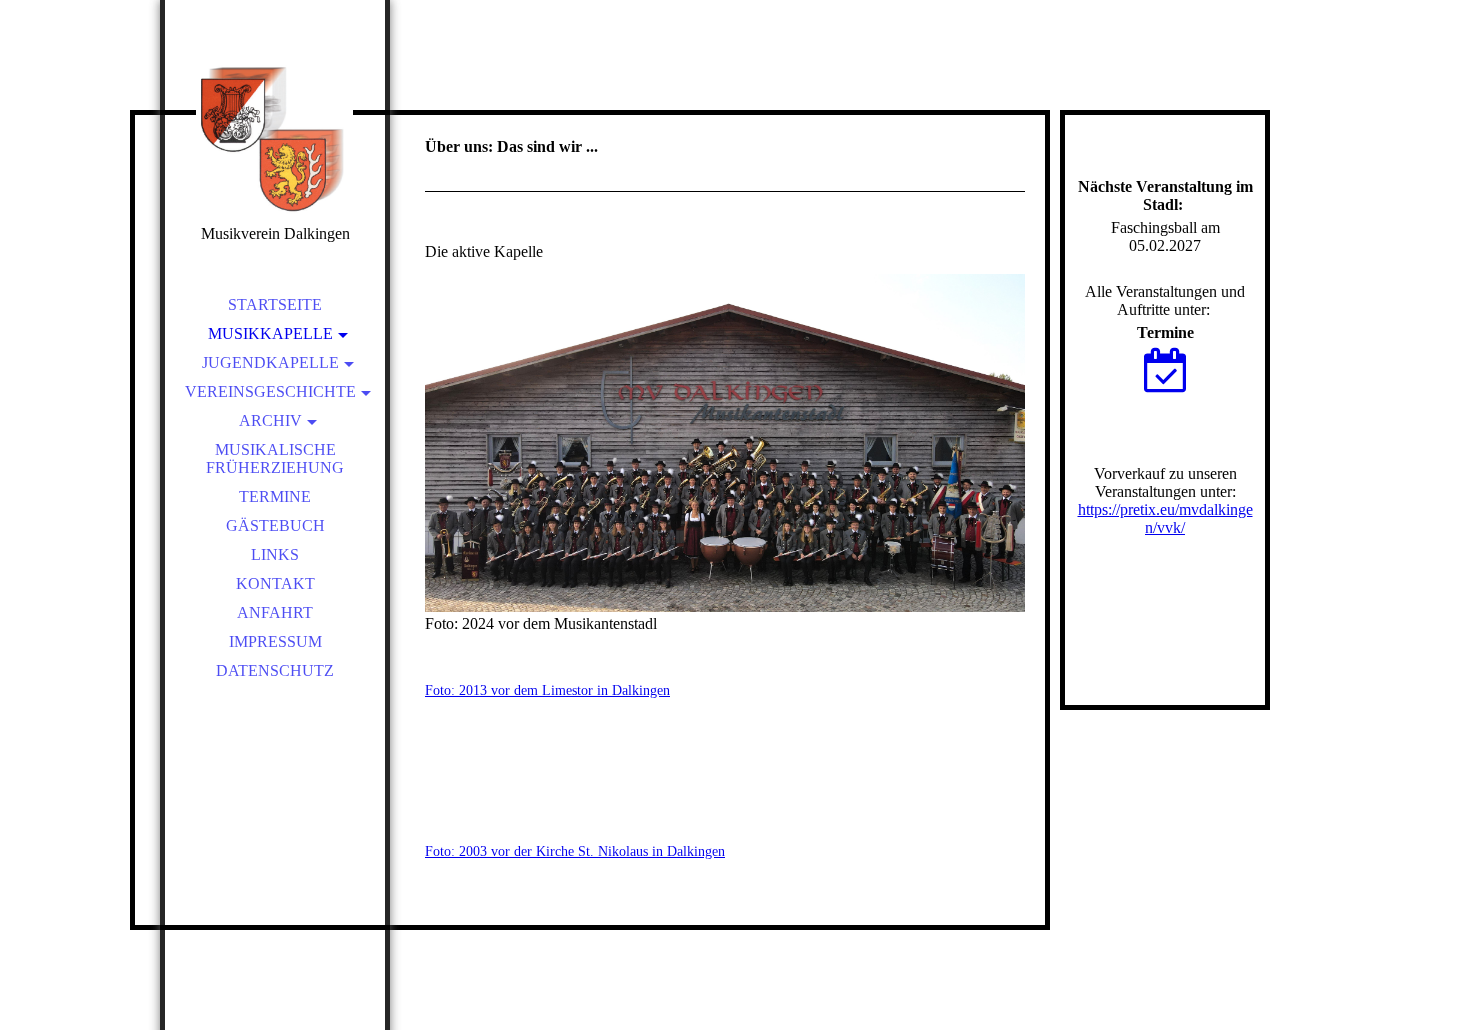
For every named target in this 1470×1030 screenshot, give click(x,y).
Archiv (270, 420)
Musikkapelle (270, 333)
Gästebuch (275, 525)
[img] (275, 140)
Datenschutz (275, 670)
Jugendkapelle (270, 362)
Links (275, 554)
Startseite (275, 304)
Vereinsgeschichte (270, 391)
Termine (275, 496)
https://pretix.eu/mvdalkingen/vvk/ (1165, 518)
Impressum (275, 641)
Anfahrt (275, 612)
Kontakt (275, 583)
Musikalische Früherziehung (275, 458)
